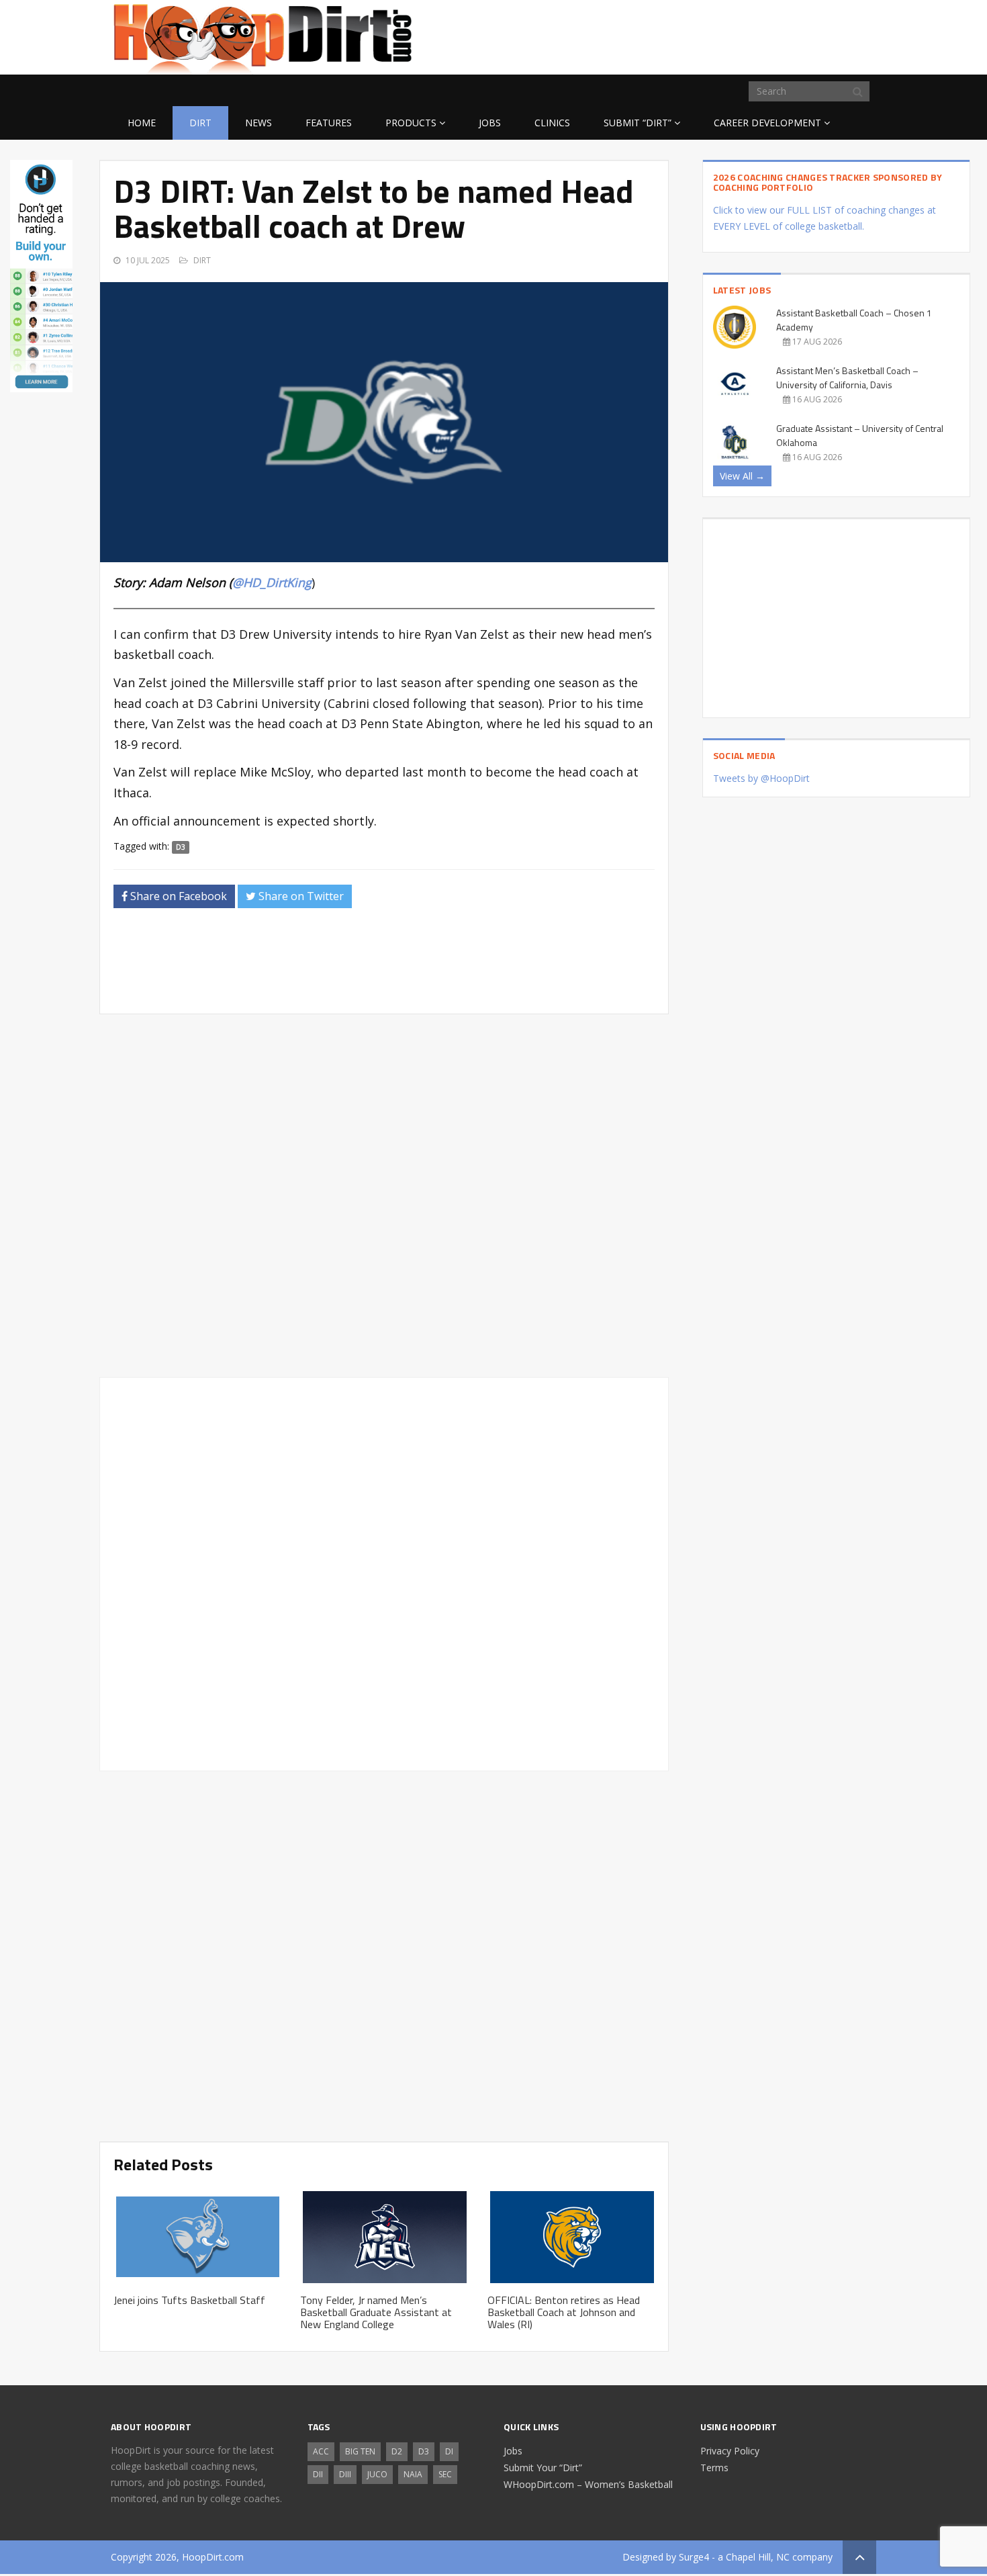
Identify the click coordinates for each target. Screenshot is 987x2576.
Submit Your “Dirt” (543, 2468)
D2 (397, 2451)
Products (411, 123)
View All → (742, 476)
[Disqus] (384, 1572)
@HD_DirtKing (272, 582)
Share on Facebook (177, 896)
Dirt (200, 123)
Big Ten (360, 2451)
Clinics (552, 123)
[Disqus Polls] (384, 1196)
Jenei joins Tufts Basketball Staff (189, 2300)
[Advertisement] (769, 35)
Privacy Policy (730, 2451)
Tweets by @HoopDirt (761, 778)
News (258, 123)
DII (318, 2474)
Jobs (490, 123)
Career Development (767, 123)
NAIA (413, 2474)
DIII (345, 2474)
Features (329, 123)
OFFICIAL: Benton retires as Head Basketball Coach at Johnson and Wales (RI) (564, 2312)
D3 (181, 847)
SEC (445, 2474)
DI (449, 2451)
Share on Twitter (300, 896)
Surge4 (694, 2557)
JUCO (377, 2474)
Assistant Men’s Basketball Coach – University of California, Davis (847, 377)
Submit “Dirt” (638, 123)
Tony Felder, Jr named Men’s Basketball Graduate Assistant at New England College (376, 2312)
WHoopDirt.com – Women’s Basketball (588, 2484)
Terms (714, 2468)
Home (142, 123)
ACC (321, 2451)
